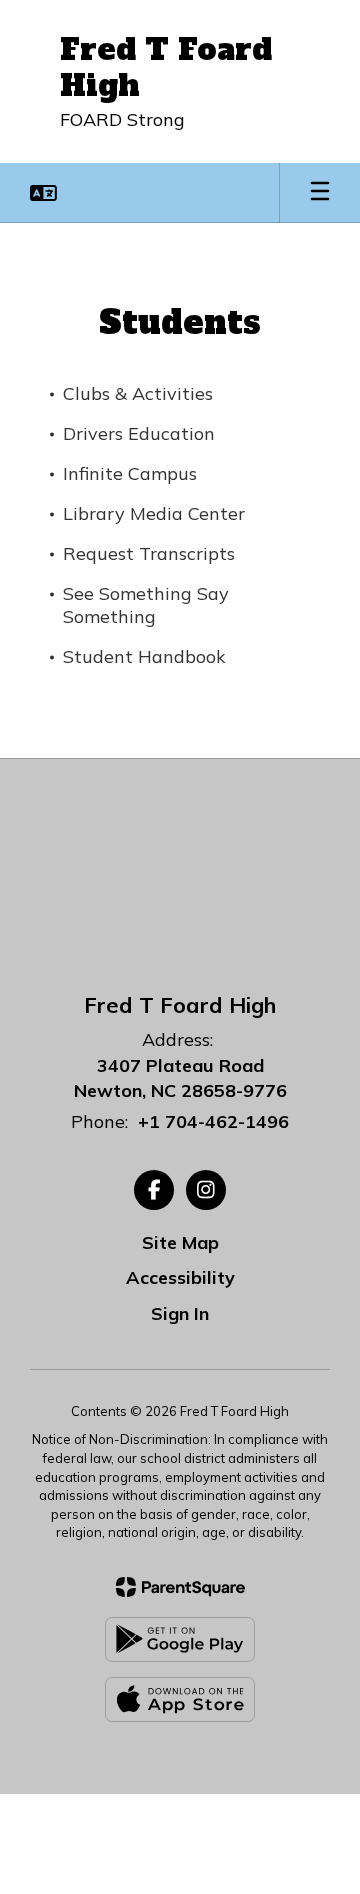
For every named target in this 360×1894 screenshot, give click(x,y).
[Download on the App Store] (180, 1699)
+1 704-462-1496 (213, 1121)
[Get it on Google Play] (180, 1639)
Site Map (180, 1242)
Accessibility (180, 1277)
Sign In (180, 1313)
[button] (43, 193)
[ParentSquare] (180, 1587)
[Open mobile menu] (320, 193)
